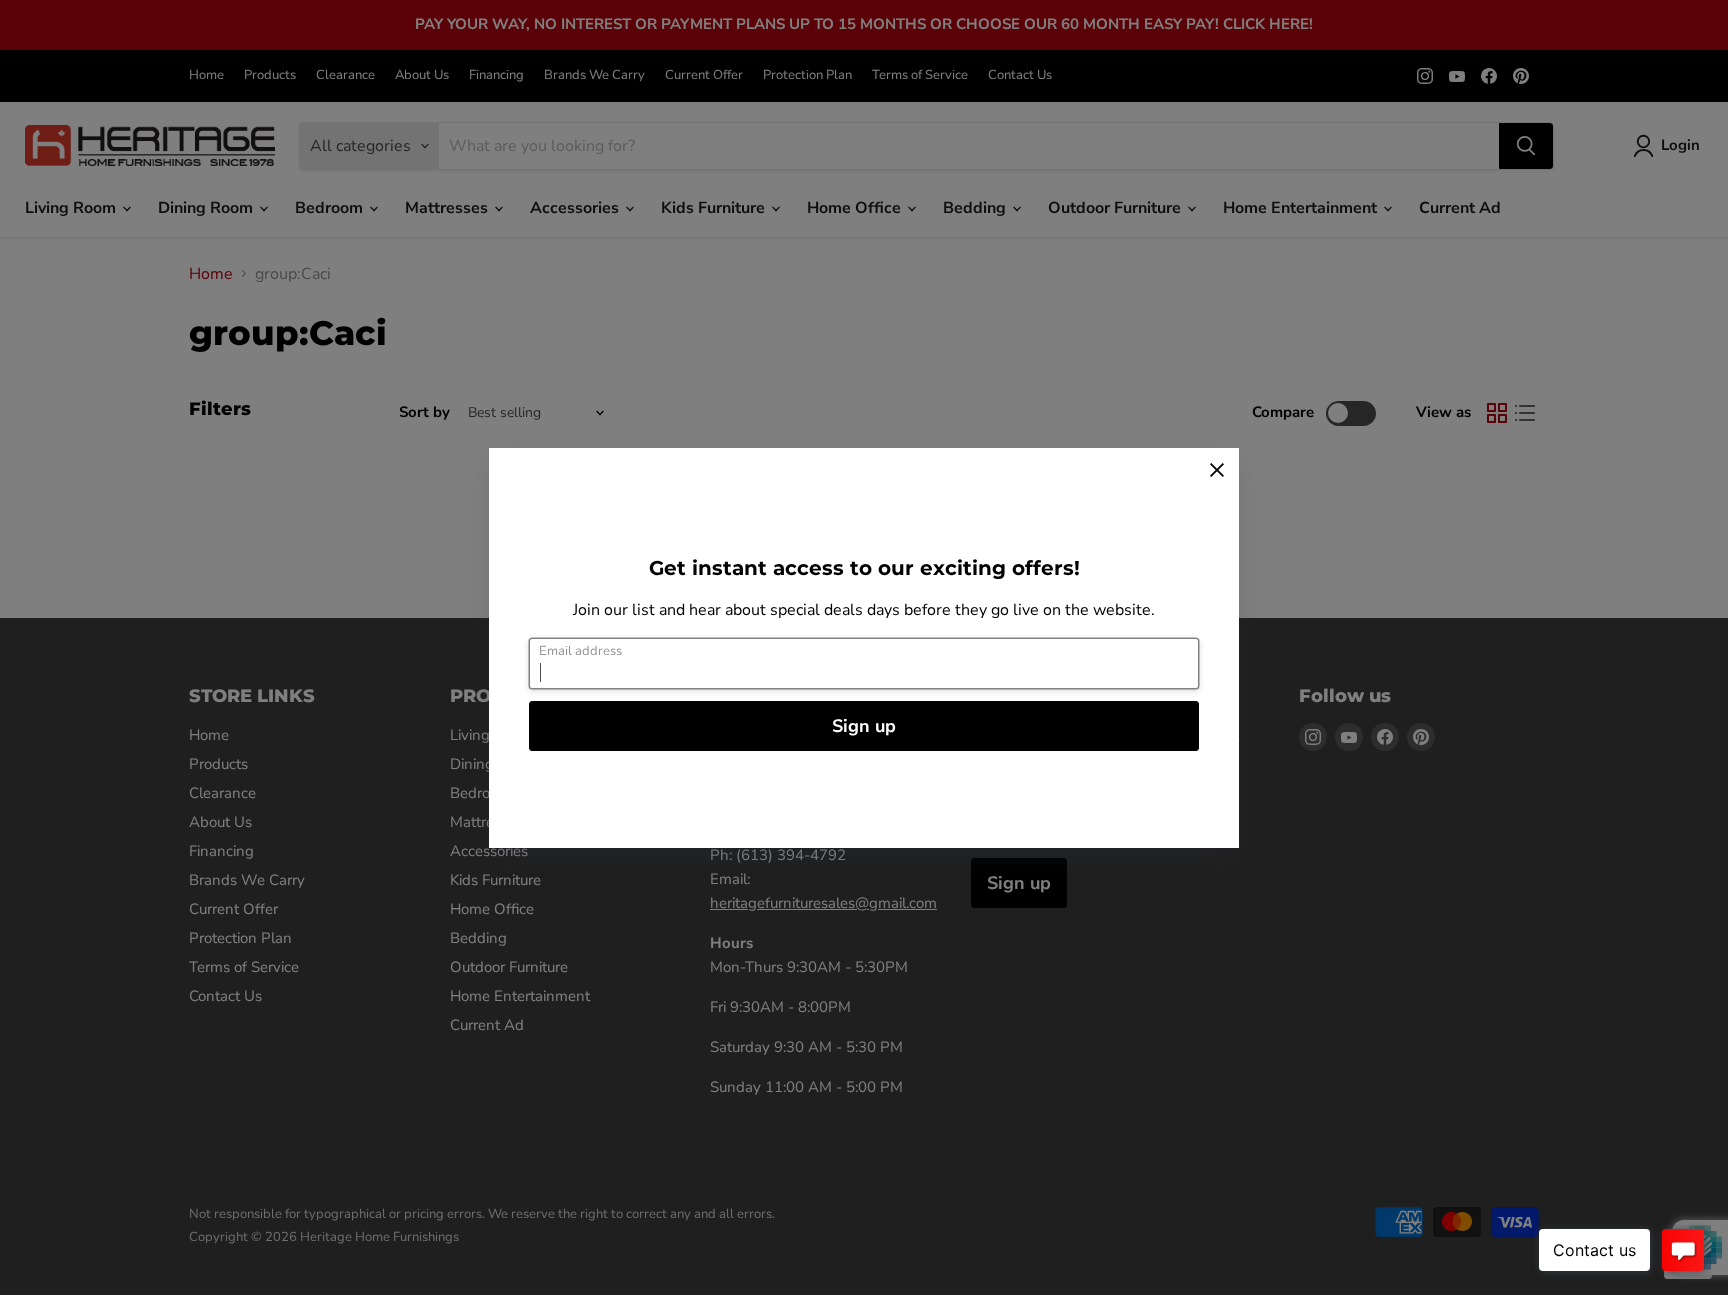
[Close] (1217, 470)
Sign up (864, 726)
